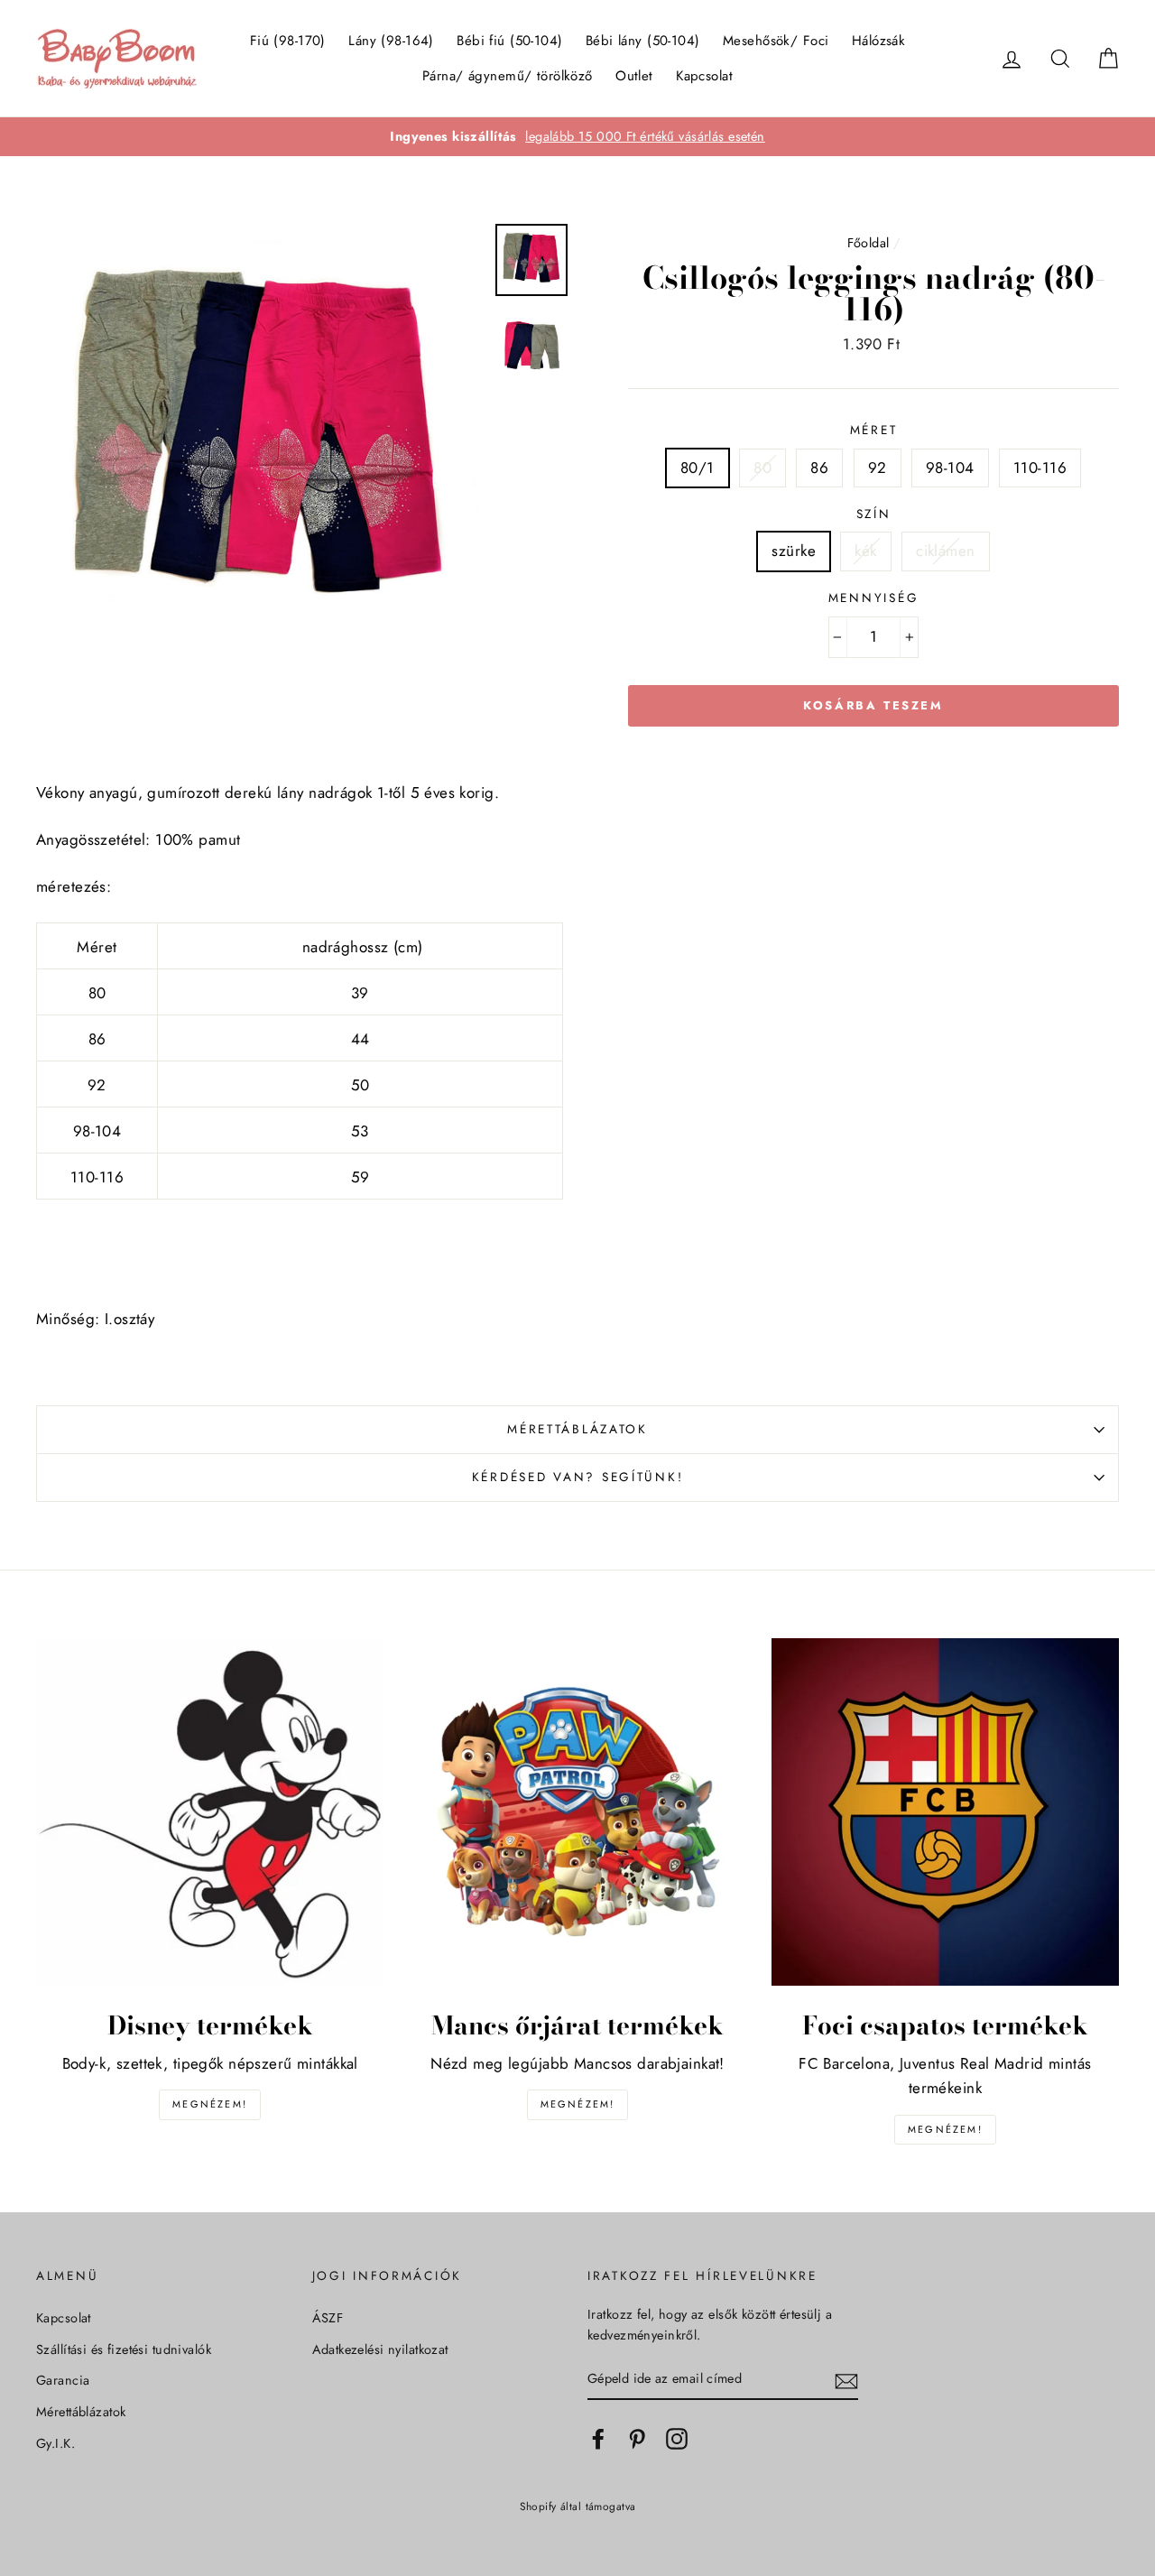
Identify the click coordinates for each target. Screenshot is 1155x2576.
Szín (874, 514)
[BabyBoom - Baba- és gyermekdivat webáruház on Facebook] (598, 2438)
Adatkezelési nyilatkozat (380, 2349)
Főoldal (869, 243)
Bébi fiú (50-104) (509, 41)
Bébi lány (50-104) (643, 41)
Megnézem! (210, 2104)
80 (762, 468)
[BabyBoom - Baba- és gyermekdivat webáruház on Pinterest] (637, 2438)
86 (819, 468)
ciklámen (945, 551)
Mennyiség (873, 598)
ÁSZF (328, 2318)
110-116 (1040, 468)
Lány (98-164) (391, 41)
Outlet (634, 76)
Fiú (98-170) (288, 41)
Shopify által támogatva (578, 2506)
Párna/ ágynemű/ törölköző (508, 76)
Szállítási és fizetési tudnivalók (124, 2349)
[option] (577, 137)
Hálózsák (878, 41)
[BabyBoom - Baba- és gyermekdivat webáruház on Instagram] (677, 2438)
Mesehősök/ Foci (776, 41)
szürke (794, 551)
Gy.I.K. (55, 2443)
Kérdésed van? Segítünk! (578, 1477)
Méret (874, 430)
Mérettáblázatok (577, 1429)
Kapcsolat (704, 76)
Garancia (63, 2380)
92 (878, 468)
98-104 (950, 468)
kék (865, 551)
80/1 (698, 468)
